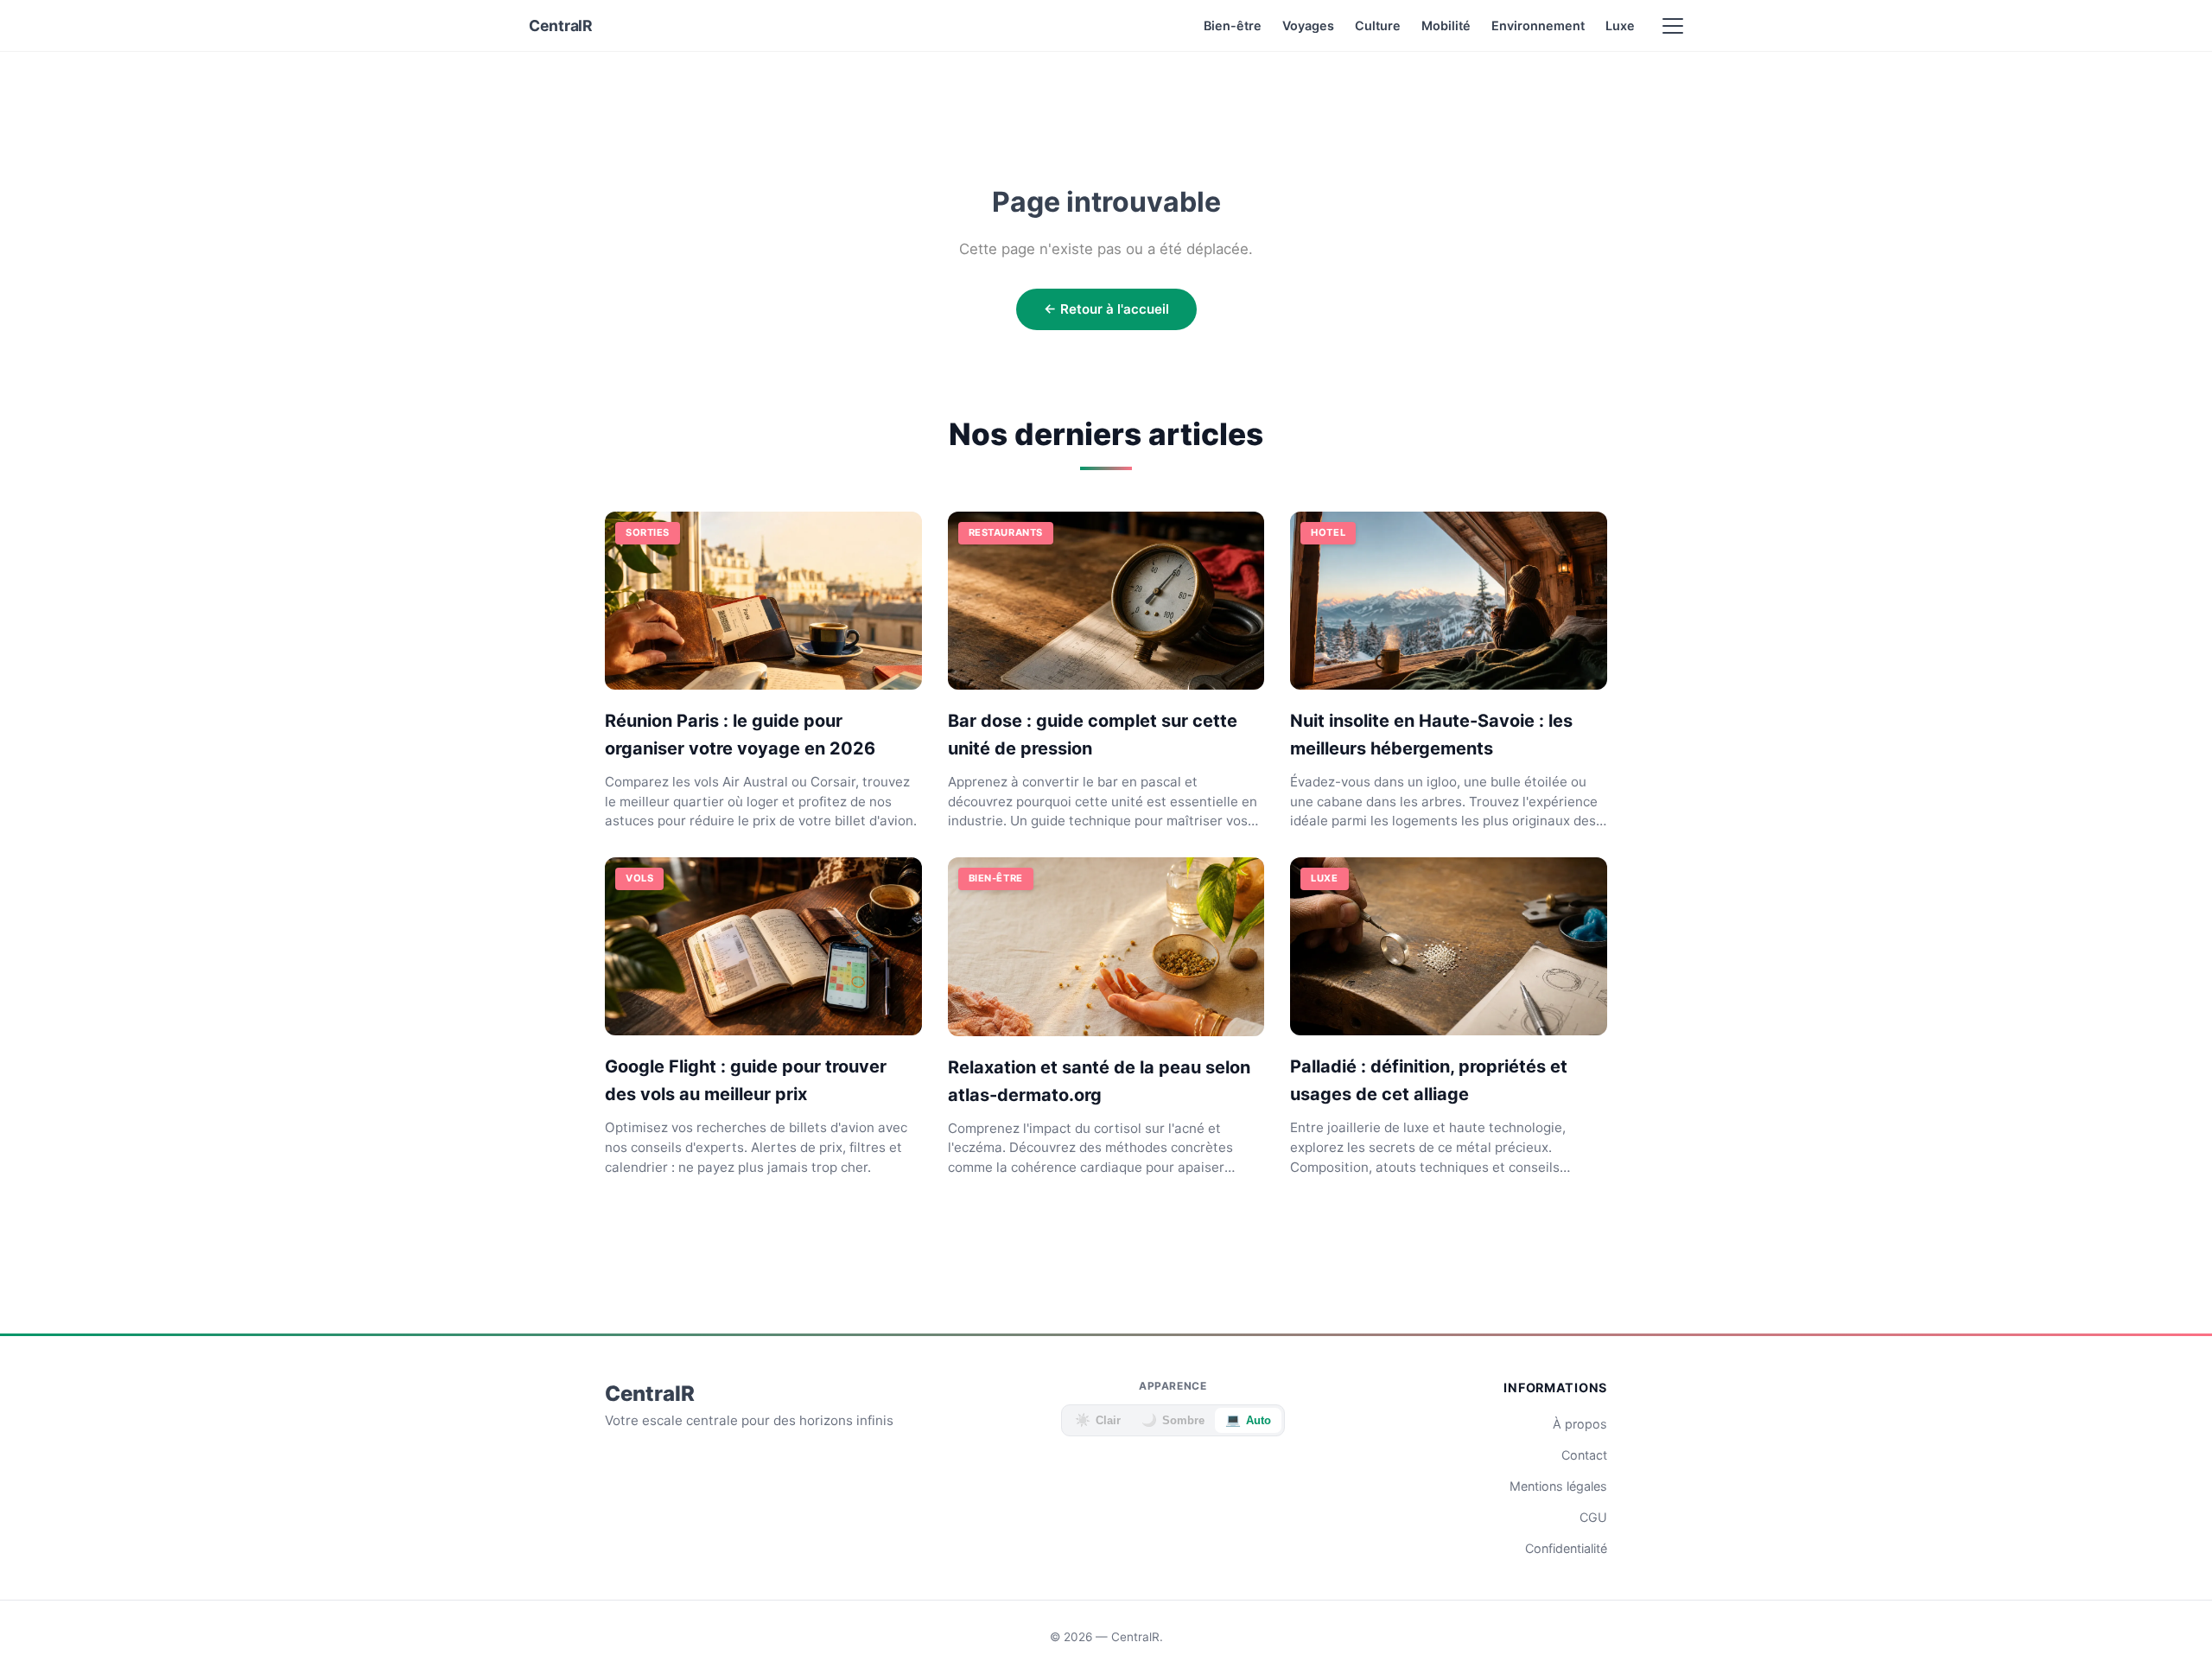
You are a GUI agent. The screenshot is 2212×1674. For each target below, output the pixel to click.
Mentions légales (1558, 1486)
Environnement (1538, 25)
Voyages (1308, 25)
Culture (1378, 25)
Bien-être (1233, 25)
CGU (1593, 1517)
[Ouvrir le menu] (1673, 26)
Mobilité (1446, 25)
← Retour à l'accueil (1106, 309)
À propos (1580, 1424)
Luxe (1620, 25)
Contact (1584, 1455)
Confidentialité (1566, 1548)
